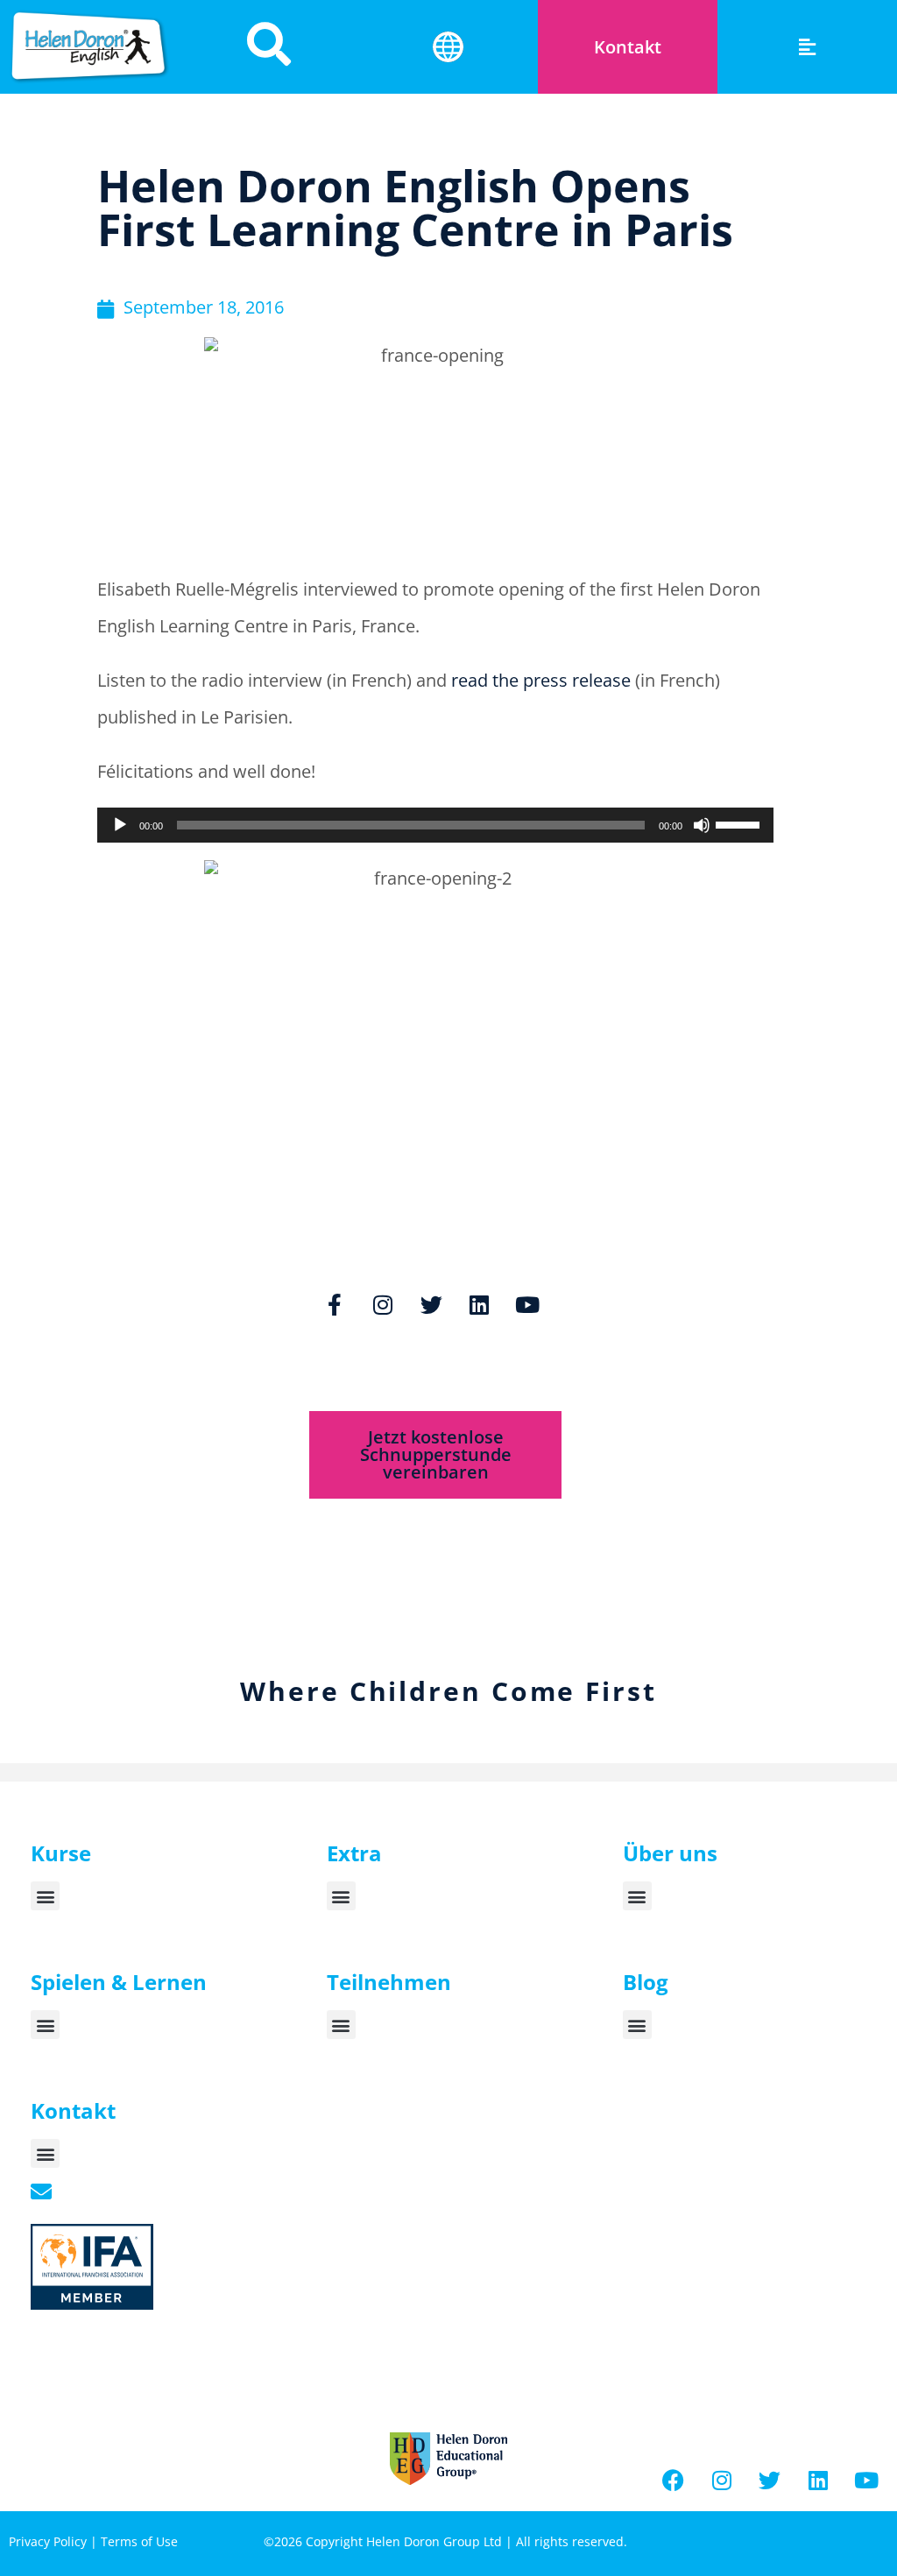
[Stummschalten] (702, 825)
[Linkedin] (479, 1304)
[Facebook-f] (335, 1304)
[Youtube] (527, 1304)
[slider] (740, 823)
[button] (807, 47)
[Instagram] (383, 1304)
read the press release (543, 680)
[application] (435, 825)
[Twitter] (431, 1304)
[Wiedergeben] (120, 825)
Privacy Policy (48, 2541)
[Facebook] (674, 2481)
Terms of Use (139, 2541)
